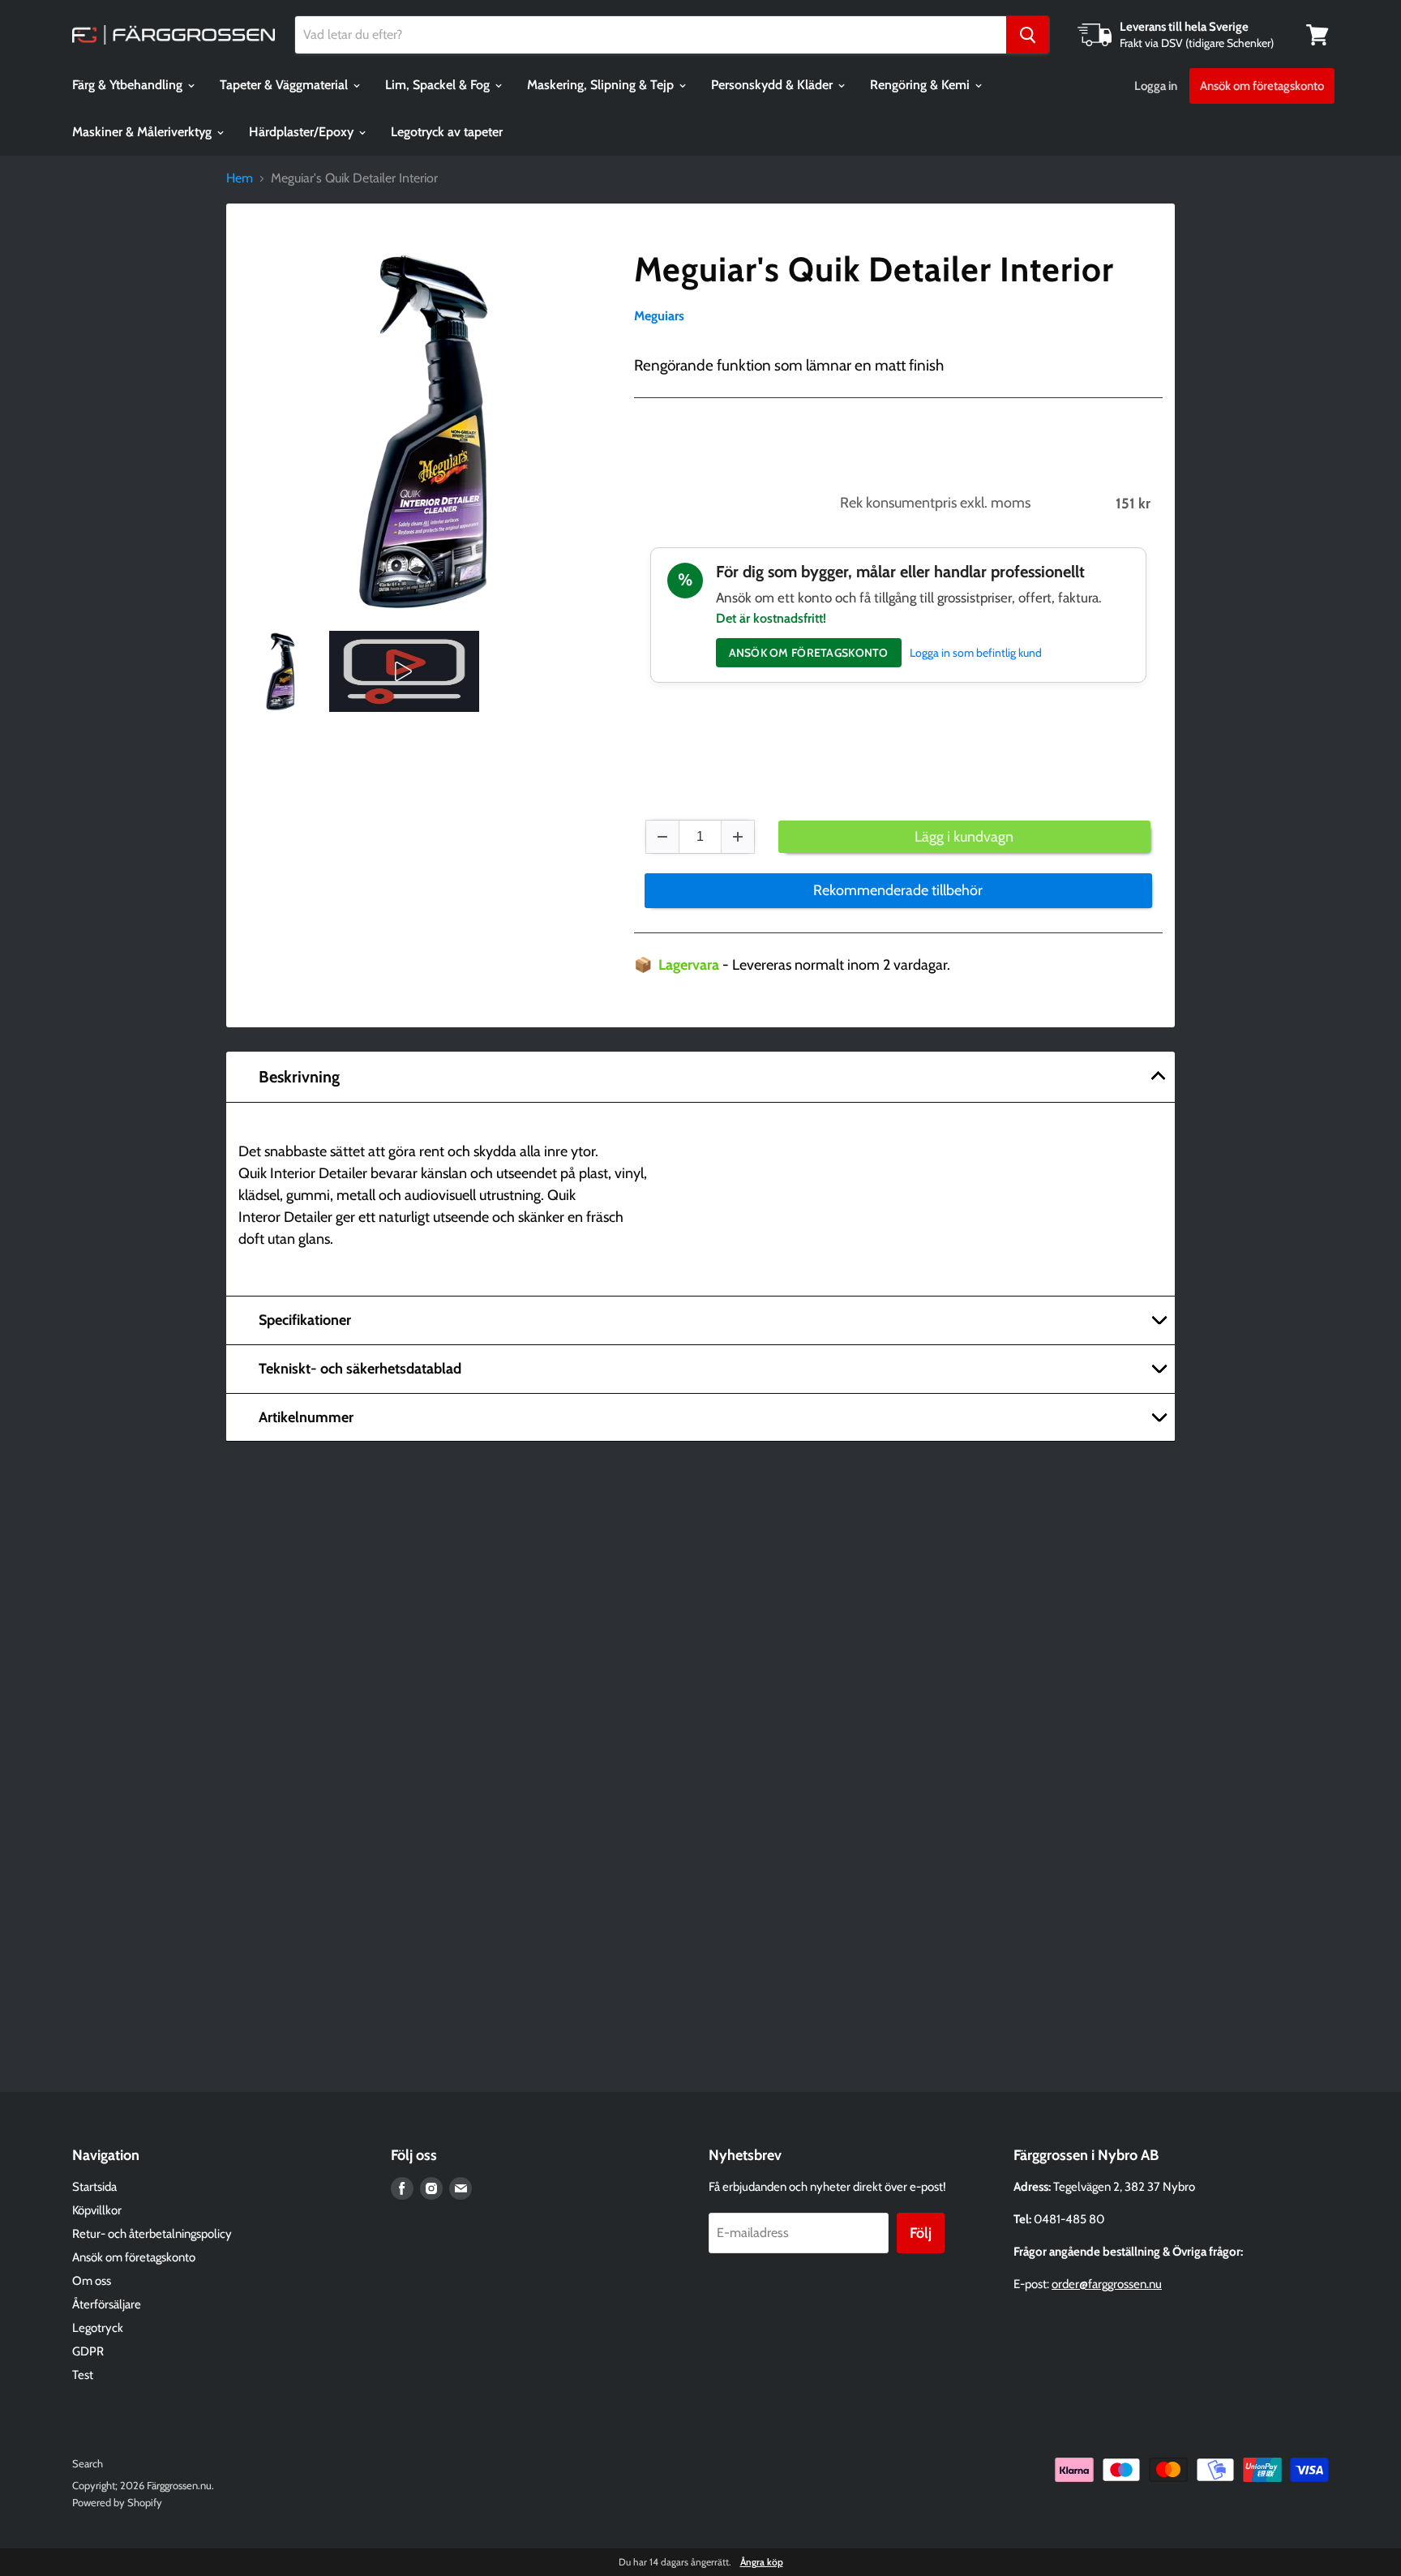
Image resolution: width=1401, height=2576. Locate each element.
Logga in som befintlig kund (976, 653)
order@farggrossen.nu (1107, 2284)
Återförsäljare (107, 2304)
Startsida (94, 2187)
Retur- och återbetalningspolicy (152, 2234)
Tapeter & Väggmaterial (285, 85)
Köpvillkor (97, 2210)
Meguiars (659, 316)
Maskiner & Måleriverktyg (144, 132)
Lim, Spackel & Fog (439, 85)
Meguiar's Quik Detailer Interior (874, 269)
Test (83, 2375)
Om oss (92, 2281)
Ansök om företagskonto (1262, 86)
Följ (921, 2233)
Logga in (1156, 86)
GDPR (88, 2351)
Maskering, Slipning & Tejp (602, 85)
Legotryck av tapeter (447, 132)
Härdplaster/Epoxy (303, 132)
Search (88, 2463)
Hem (240, 178)
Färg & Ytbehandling (129, 85)
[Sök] (1028, 35)
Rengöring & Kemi (921, 85)
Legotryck (98, 2328)
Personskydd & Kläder (773, 85)
